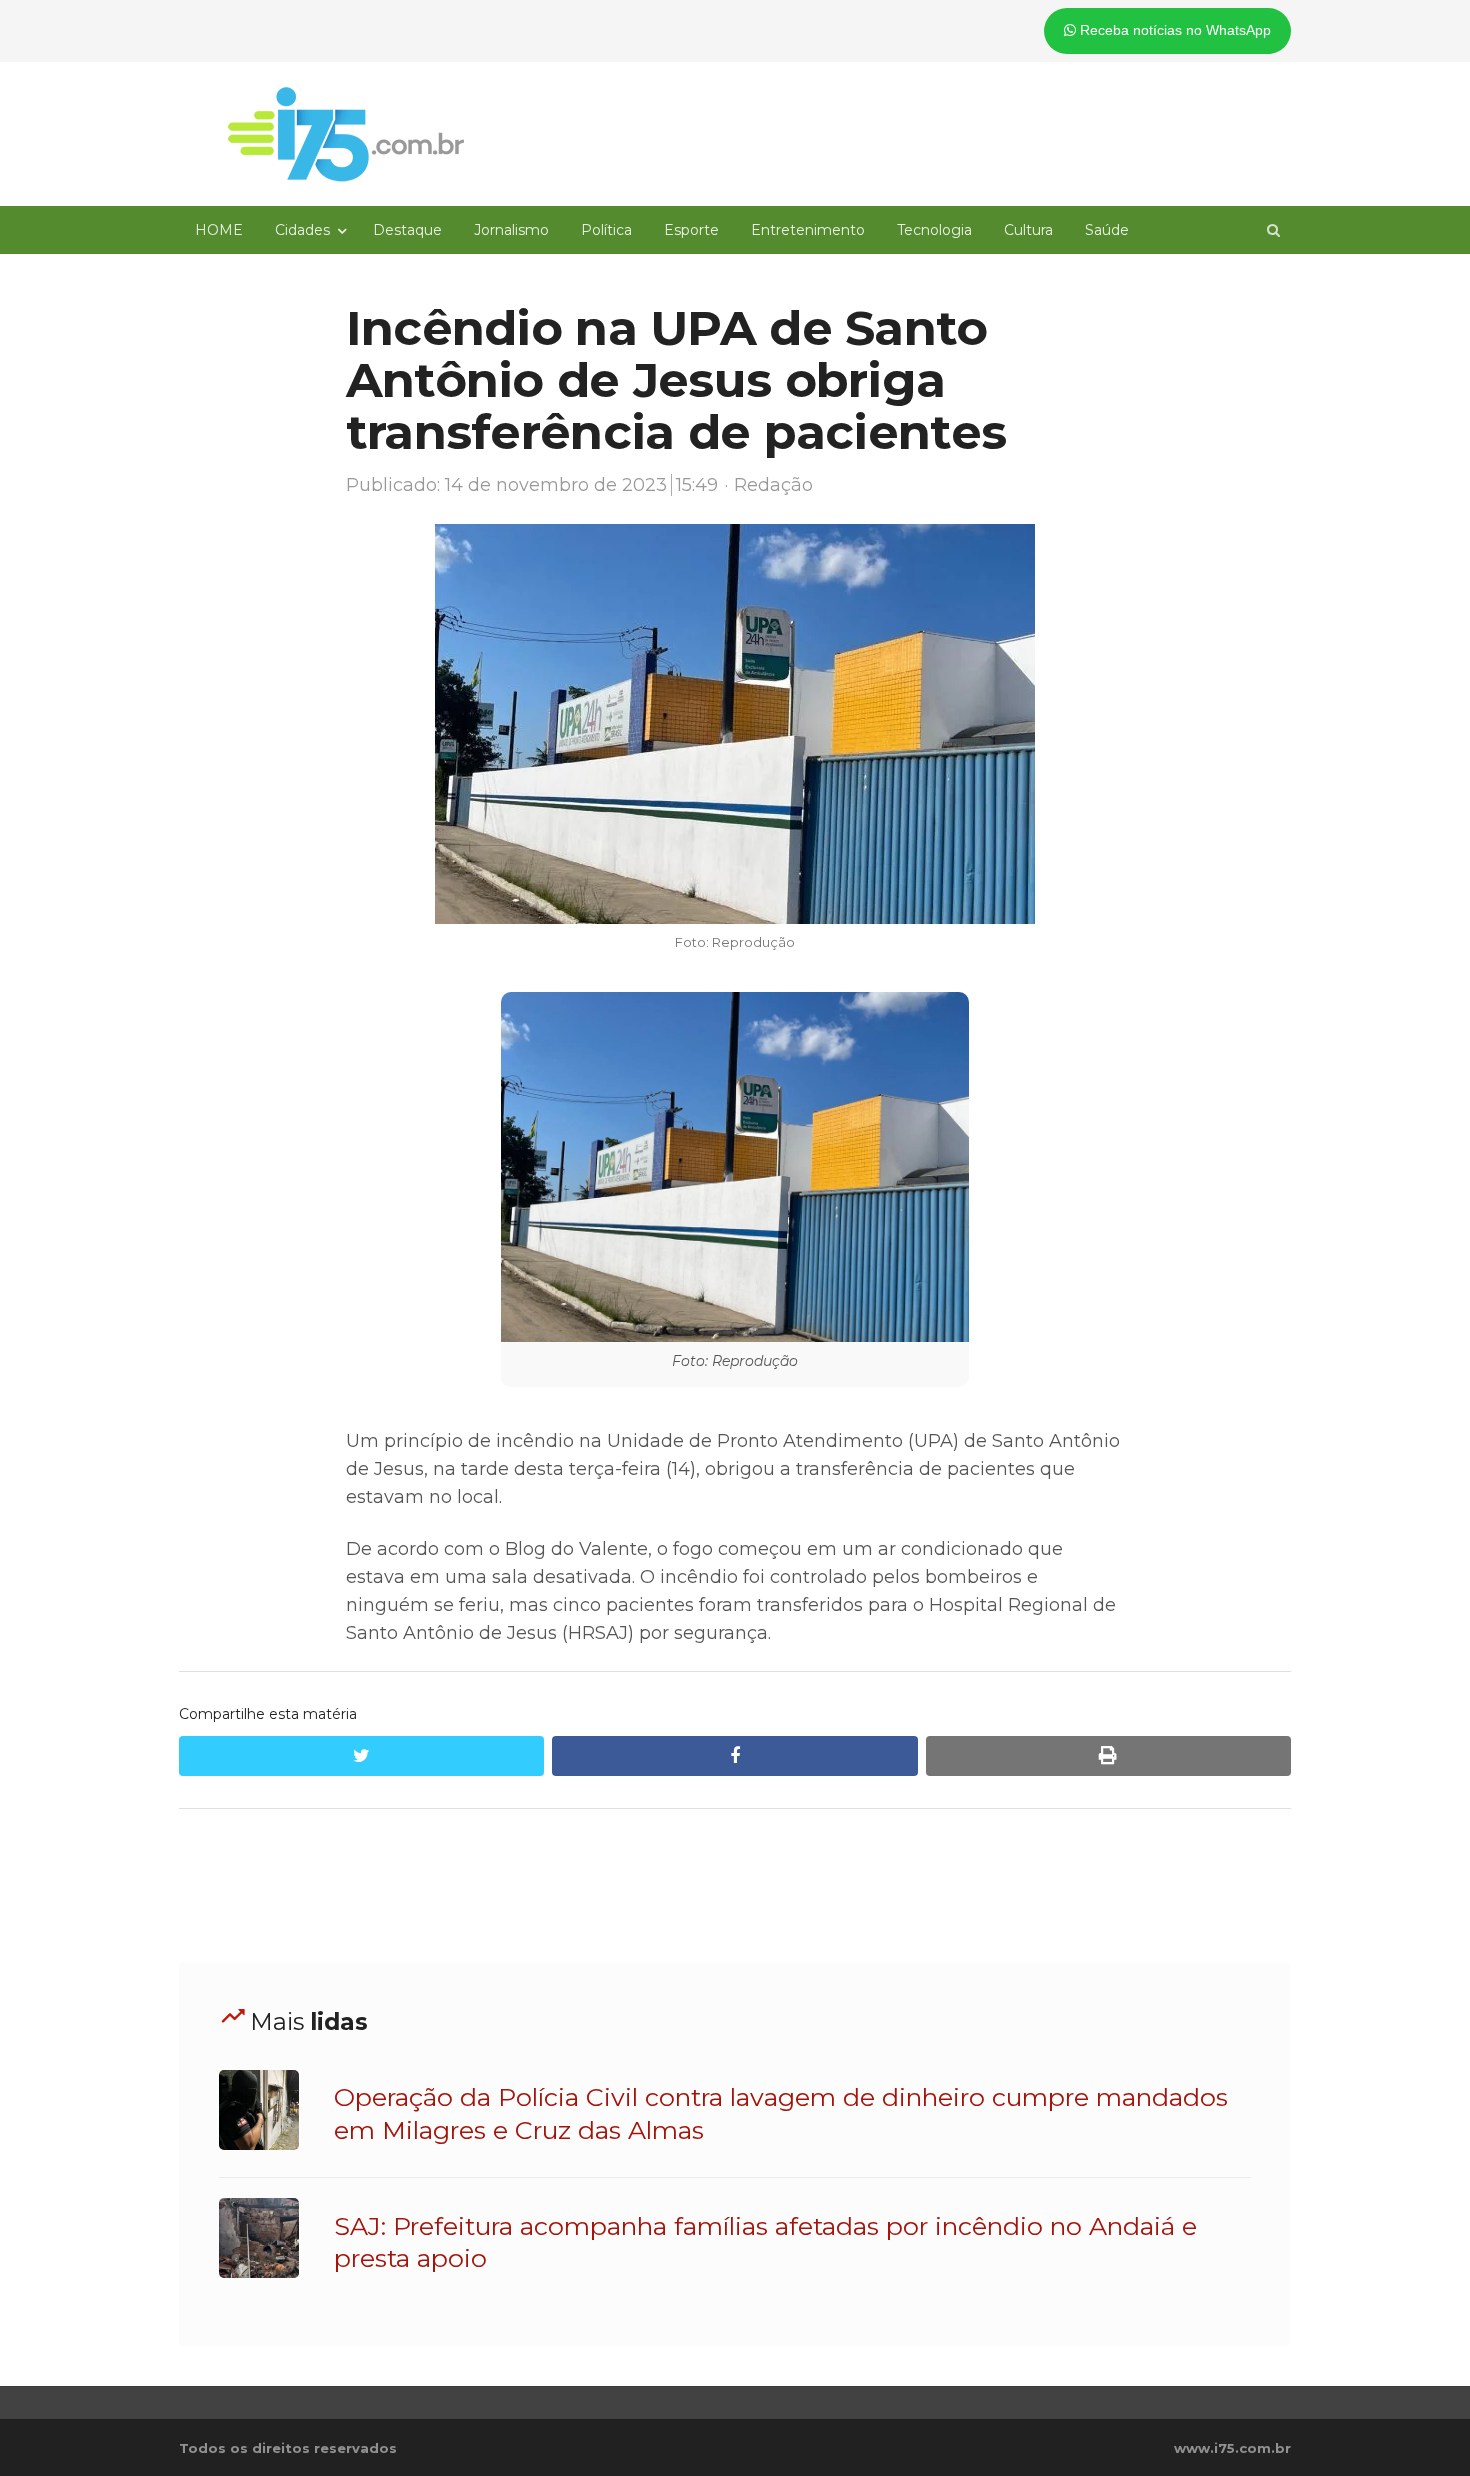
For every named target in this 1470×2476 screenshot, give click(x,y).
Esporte (691, 230)
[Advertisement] (735, 1886)
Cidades (302, 230)
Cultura (1028, 230)
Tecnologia (934, 230)
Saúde (1107, 230)
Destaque (407, 230)
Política (606, 230)
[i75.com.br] (346, 134)
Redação (773, 485)
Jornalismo (511, 230)
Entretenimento (808, 230)
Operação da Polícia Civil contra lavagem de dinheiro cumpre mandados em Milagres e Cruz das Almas (781, 2113)
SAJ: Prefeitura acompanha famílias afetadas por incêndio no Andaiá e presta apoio (765, 2242)
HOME (219, 230)
